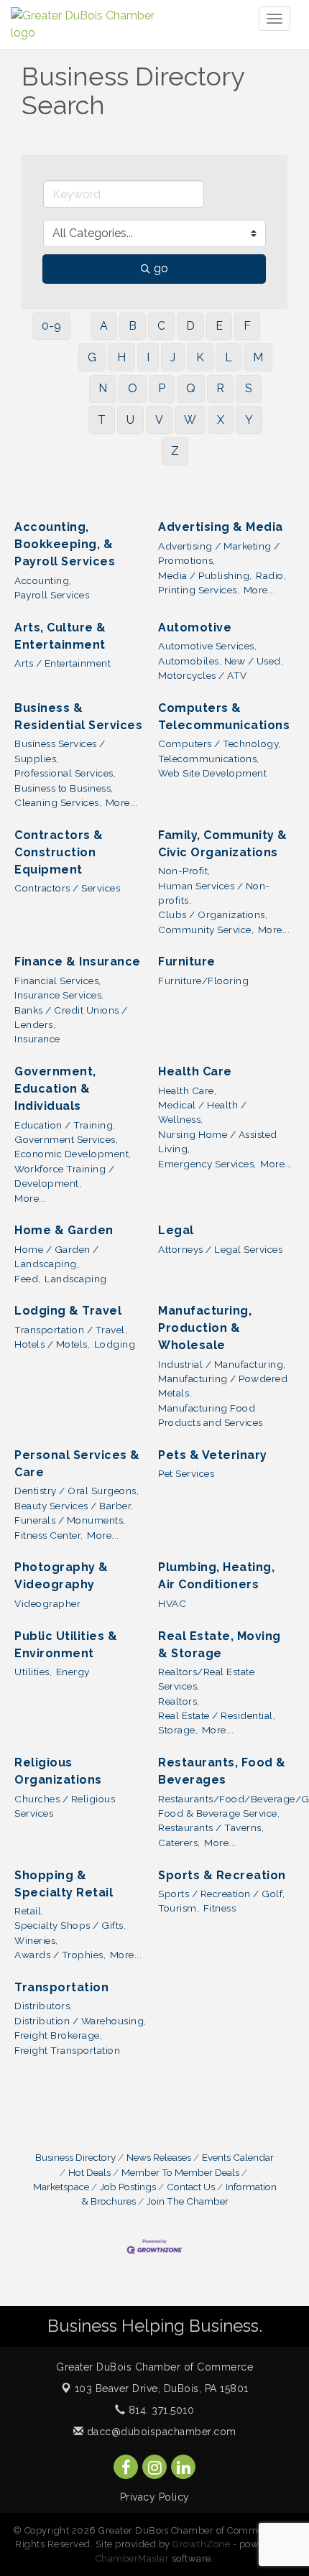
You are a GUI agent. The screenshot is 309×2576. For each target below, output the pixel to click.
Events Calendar (238, 2157)
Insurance (37, 1039)
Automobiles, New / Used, (221, 661)
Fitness (220, 1908)
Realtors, (179, 1701)
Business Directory (75, 2157)
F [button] (247, 326)
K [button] (200, 357)
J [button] (173, 357)
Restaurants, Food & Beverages (222, 1771)
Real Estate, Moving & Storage (220, 1645)
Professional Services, (65, 773)
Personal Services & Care (77, 1464)
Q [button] (191, 388)
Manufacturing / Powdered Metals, (223, 1386)
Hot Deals (89, 2172)
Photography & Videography (61, 1576)
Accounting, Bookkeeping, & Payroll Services (65, 544)
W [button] (190, 420)
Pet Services (186, 1473)
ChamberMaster (133, 2558)
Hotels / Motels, (52, 1344)
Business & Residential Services (78, 717)
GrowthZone (201, 2544)
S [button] (249, 388)
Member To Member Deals (180, 2172)
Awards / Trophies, (60, 1955)
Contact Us (191, 2187)
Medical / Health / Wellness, (202, 1112)
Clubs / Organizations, (213, 914)
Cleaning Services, (58, 802)
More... (260, 590)
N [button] (103, 388)
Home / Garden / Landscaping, (57, 1256)
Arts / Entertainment (63, 663)
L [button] (229, 357)
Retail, (29, 1911)
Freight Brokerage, (58, 2035)
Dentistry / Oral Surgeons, (77, 1491)
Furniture (187, 962)
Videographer (47, 1603)
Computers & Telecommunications (224, 717)
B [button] (133, 326)
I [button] (148, 357)
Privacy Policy (155, 2497)
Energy (73, 1672)
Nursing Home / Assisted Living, (218, 1141)
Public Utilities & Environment (66, 1645)
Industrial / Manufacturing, (222, 1364)
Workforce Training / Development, (64, 1176)
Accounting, (43, 580)
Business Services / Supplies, (60, 751)
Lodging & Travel (68, 1311)
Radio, (271, 575)
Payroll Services (52, 595)
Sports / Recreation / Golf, (222, 1894)
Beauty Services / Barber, (74, 1506)
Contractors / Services (67, 888)
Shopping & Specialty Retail (64, 1884)
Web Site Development (212, 773)
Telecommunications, (209, 759)
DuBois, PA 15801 (162, 2389)
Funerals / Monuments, (70, 1520)
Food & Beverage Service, (219, 1813)
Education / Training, (65, 1125)
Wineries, (36, 1940)
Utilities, (33, 1672)
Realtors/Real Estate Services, (206, 1679)
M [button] (258, 357)
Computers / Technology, (220, 743)
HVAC (172, 1603)
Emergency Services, (207, 1164)
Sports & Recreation (222, 1875)
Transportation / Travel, (71, 1330)
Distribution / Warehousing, (80, 2021)
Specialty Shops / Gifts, (70, 1925)
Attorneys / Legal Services (220, 1249)
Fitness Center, (49, 1535)
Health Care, (187, 1090)
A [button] (104, 326)
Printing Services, (199, 590)
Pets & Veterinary (213, 1455)
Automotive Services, (207, 646)
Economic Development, (73, 1154)
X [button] (221, 420)
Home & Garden (64, 1230)
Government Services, (66, 1139)
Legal (176, 1230)
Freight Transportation (67, 2050)
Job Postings (128, 2187)
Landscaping (76, 1279)
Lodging (115, 1344)
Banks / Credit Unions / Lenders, (71, 1017)
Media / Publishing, (205, 575)
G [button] (92, 357)
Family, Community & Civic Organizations (223, 844)
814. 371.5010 (160, 2410)
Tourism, (179, 1908)
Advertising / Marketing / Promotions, (219, 553)
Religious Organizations (58, 1771)
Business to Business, (64, 788)
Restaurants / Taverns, (211, 1827)
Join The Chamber (188, 2201)
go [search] (161, 268)
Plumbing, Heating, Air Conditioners (216, 1576)
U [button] (130, 420)
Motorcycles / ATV (203, 675)
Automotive (195, 627)
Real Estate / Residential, (217, 1715)
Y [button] (249, 420)
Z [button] (175, 451)
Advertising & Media (221, 527)
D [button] (190, 326)
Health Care (195, 1071)
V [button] (159, 420)
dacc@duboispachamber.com (160, 2432)
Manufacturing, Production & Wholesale (205, 1328)
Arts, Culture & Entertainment (60, 636)
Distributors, (43, 2006)
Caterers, (179, 1843)
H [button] (121, 357)
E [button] (219, 326)
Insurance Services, (59, 995)
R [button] (220, 388)
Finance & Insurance (78, 962)
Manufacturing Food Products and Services (211, 1415)
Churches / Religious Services (65, 1806)
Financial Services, (58, 981)
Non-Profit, (184, 871)
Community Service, (206, 930)
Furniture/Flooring (203, 981)
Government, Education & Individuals (55, 1089)
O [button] (133, 388)
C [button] (161, 326)
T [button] (102, 420)
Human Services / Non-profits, (214, 893)
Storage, (178, 1730)
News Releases (159, 2157)
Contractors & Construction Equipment (59, 852)
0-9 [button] (51, 326)
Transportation (61, 1987)
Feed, (28, 1279)
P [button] (162, 388)
